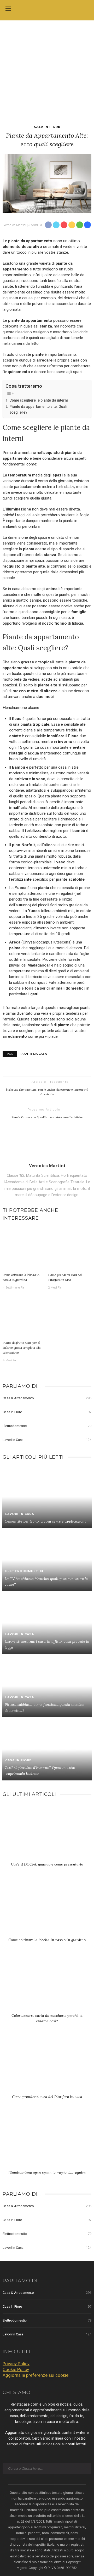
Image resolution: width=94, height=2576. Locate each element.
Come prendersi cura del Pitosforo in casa (47, 2097)
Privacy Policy (16, 2364)
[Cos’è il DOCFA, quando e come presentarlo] (47, 1834)
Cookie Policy (16, 2369)
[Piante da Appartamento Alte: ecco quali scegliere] (47, 183)
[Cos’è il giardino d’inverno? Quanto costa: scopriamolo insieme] (47, 1749)
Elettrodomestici (47, 1426)
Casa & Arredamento (47, 1398)
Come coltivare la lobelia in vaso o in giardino (47, 1940)
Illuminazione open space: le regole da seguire (47, 2173)
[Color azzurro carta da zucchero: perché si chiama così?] (47, 1985)
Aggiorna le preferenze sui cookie (36, 2375)
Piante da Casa (34, 1054)
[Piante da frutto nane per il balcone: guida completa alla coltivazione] (24, 1317)
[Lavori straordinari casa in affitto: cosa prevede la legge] (47, 1623)
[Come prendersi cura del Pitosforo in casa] (70, 1249)
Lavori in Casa (47, 1440)
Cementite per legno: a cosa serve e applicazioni (45, 1521)
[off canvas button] (8, 9)
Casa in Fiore (47, 127)
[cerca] (86, 9)
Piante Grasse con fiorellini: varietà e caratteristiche (47, 1117)
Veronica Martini (15, 225)
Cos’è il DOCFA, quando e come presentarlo (47, 1864)
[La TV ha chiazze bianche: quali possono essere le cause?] (47, 1559)
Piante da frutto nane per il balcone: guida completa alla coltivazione (22, 1347)
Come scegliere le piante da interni (39, 400)
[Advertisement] (47, 70)
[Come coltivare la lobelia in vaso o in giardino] (24, 1249)
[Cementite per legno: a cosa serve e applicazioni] (47, 1497)
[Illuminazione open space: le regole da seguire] (47, 2142)
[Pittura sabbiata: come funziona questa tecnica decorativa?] (47, 1686)
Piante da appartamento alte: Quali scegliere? (38, 409)
